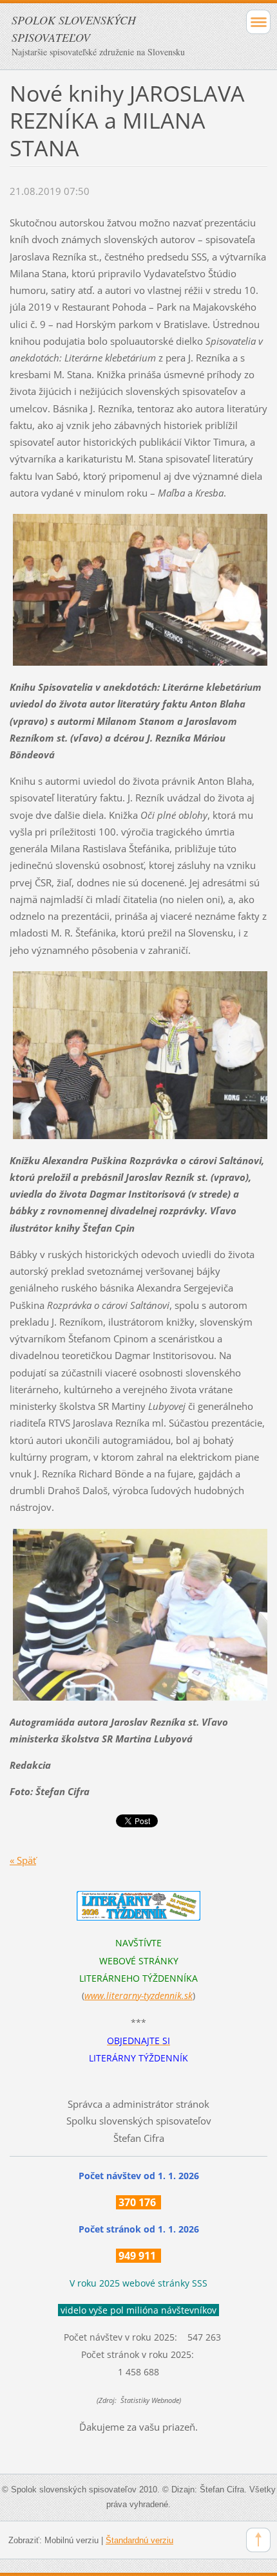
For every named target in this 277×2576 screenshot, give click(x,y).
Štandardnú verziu (139, 2540)
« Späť (23, 1860)
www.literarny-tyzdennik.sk (138, 1996)
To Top (258, 2540)
